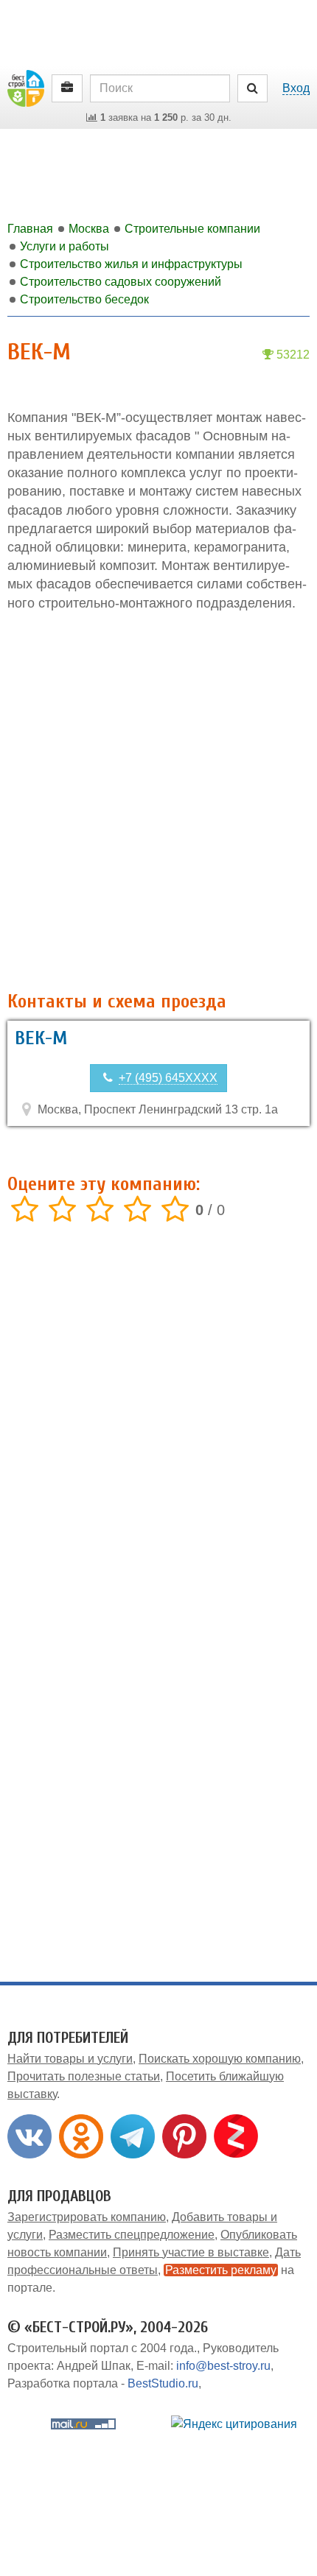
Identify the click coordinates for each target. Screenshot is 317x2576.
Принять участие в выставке (191, 2252)
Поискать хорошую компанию (220, 2059)
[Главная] (26, 87)
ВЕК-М (41, 1038)
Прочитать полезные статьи (84, 2076)
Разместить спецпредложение (132, 2235)
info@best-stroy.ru (223, 2366)
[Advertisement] (158, 802)
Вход (296, 88)
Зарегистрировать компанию (87, 2217)
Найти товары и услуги (70, 2059)
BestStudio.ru (163, 2383)
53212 (292, 355)
